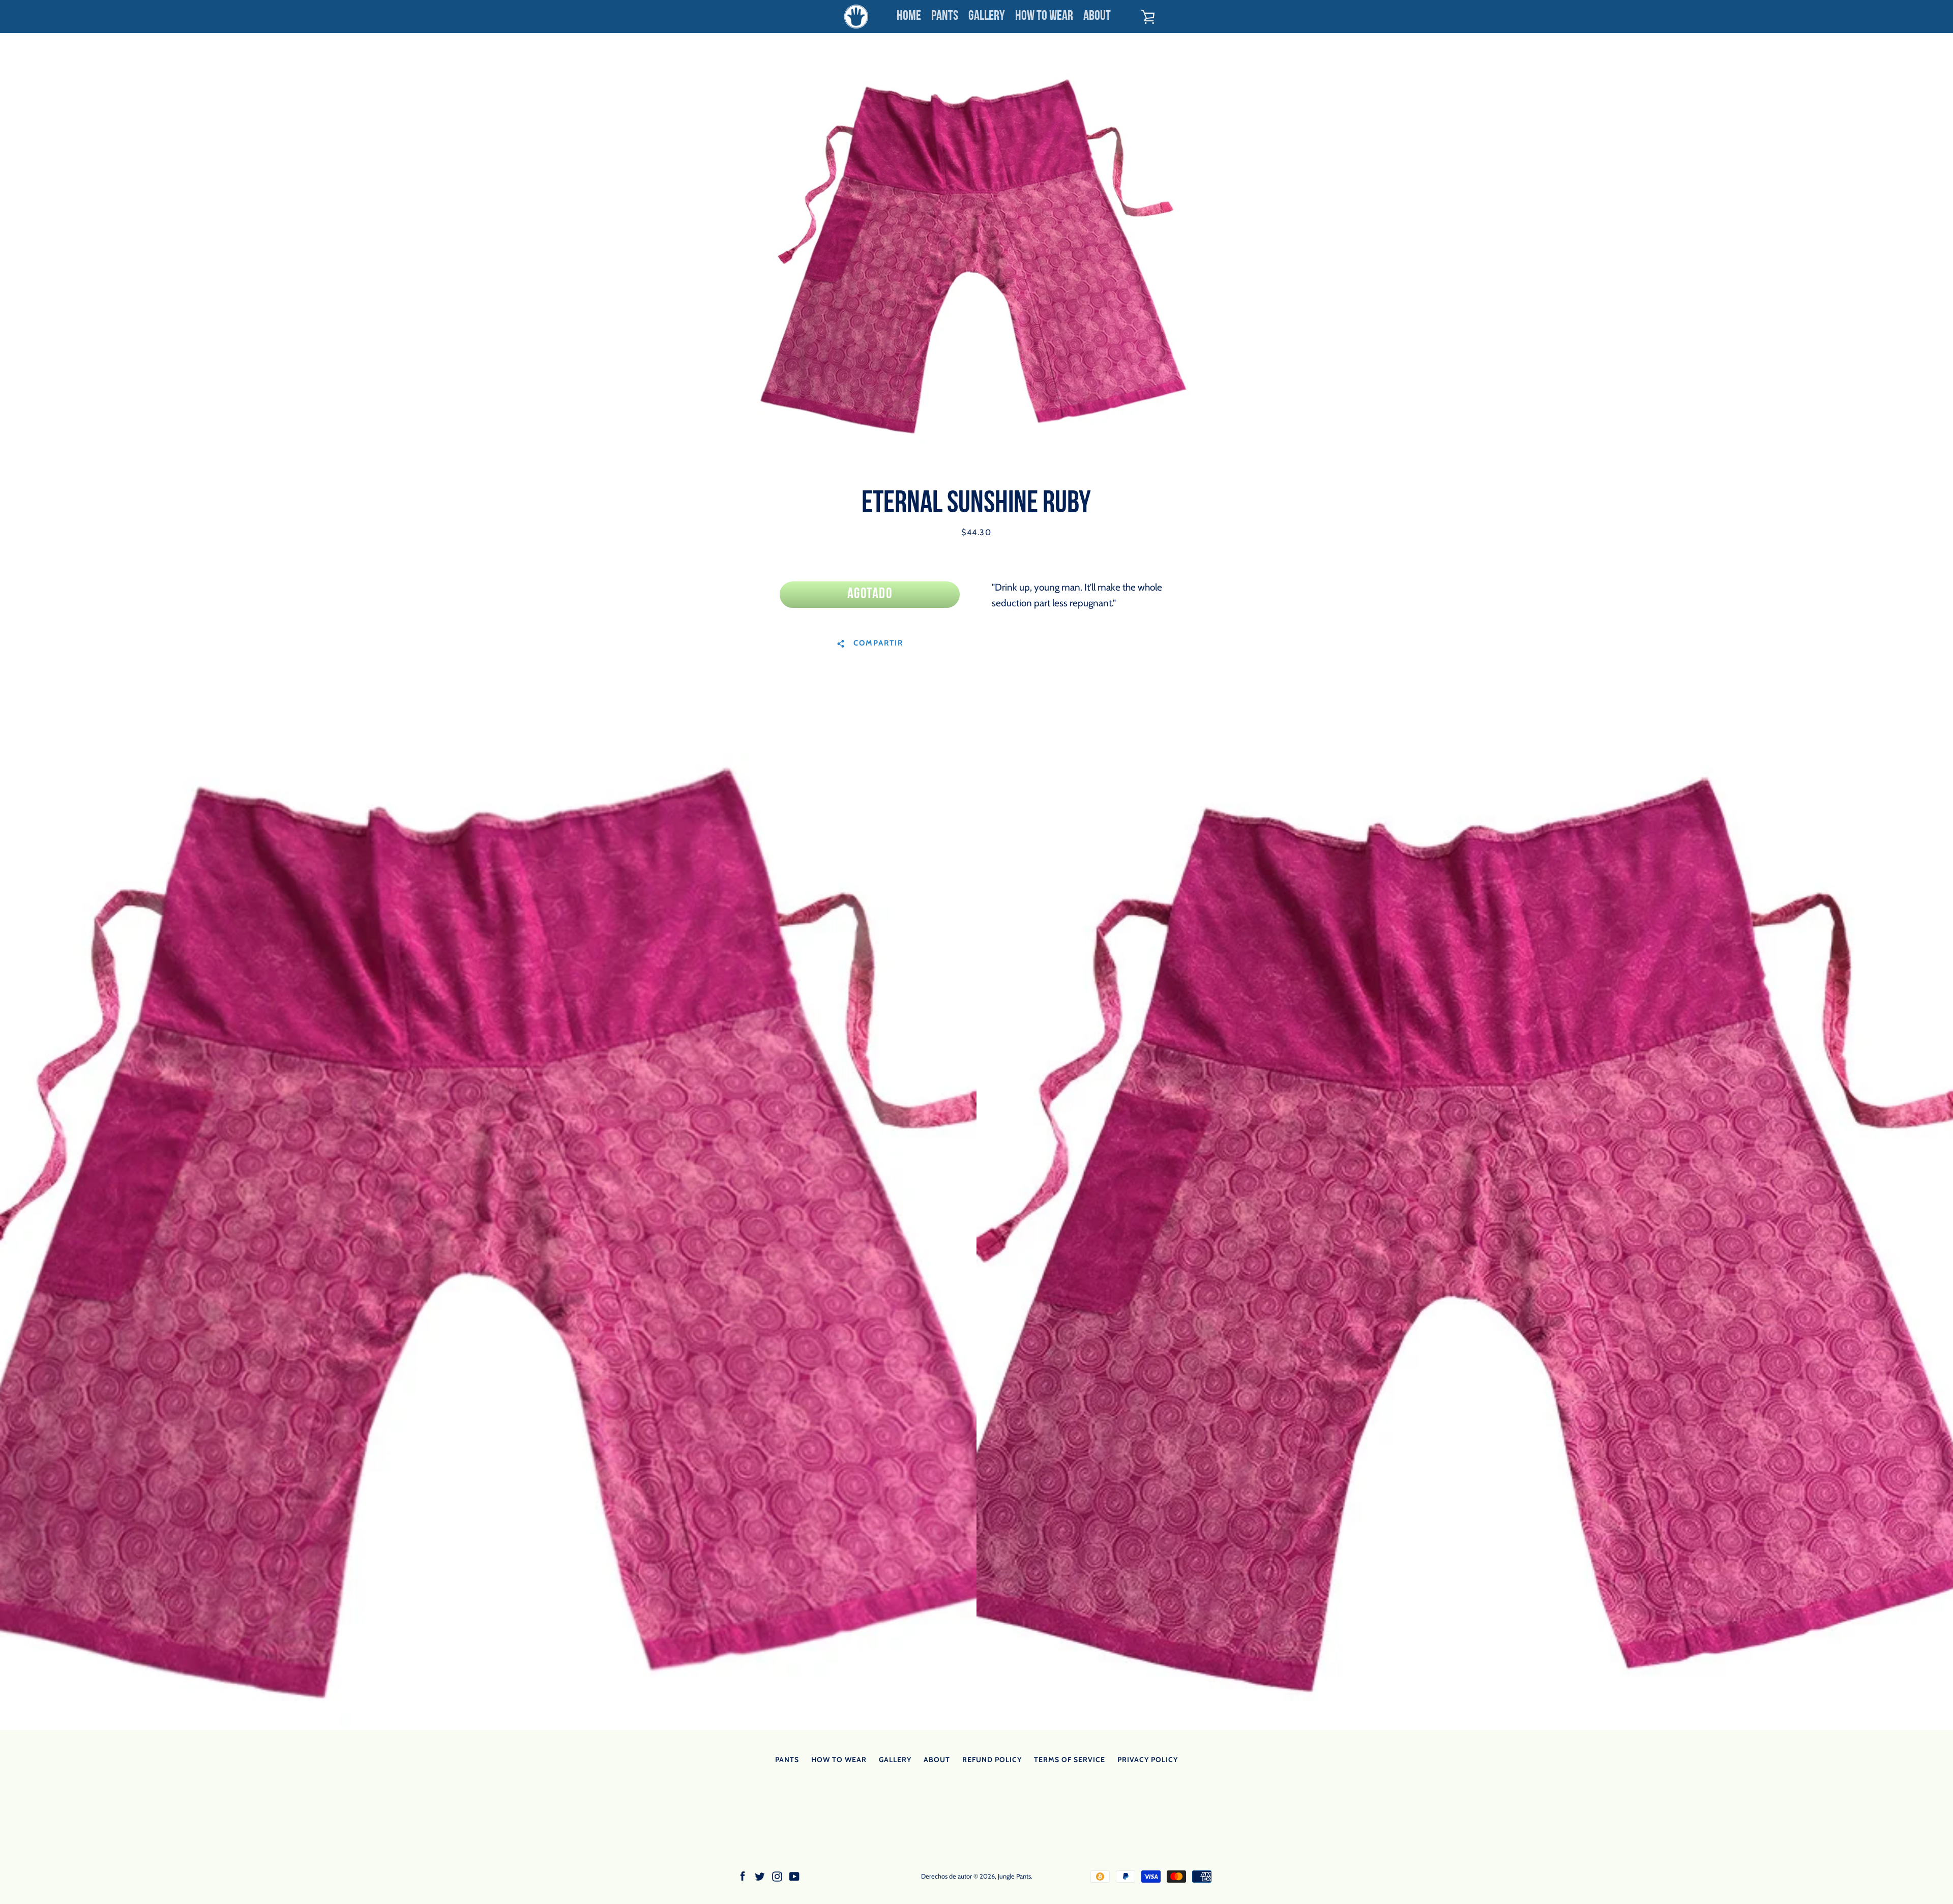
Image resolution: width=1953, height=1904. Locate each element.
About (1097, 17)
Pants (945, 17)
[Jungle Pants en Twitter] (760, 1876)
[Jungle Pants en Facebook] (743, 1876)
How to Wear (1044, 17)
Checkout (1191, 17)
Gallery (987, 17)
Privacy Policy (1148, 1760)
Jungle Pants (1014, 1876)
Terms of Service (1070, 1760)
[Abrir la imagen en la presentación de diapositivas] (976, 259)
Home (909, 17)
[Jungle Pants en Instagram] (777, 1876)
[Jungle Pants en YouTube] (794, 1876)
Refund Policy (992, 1760)
